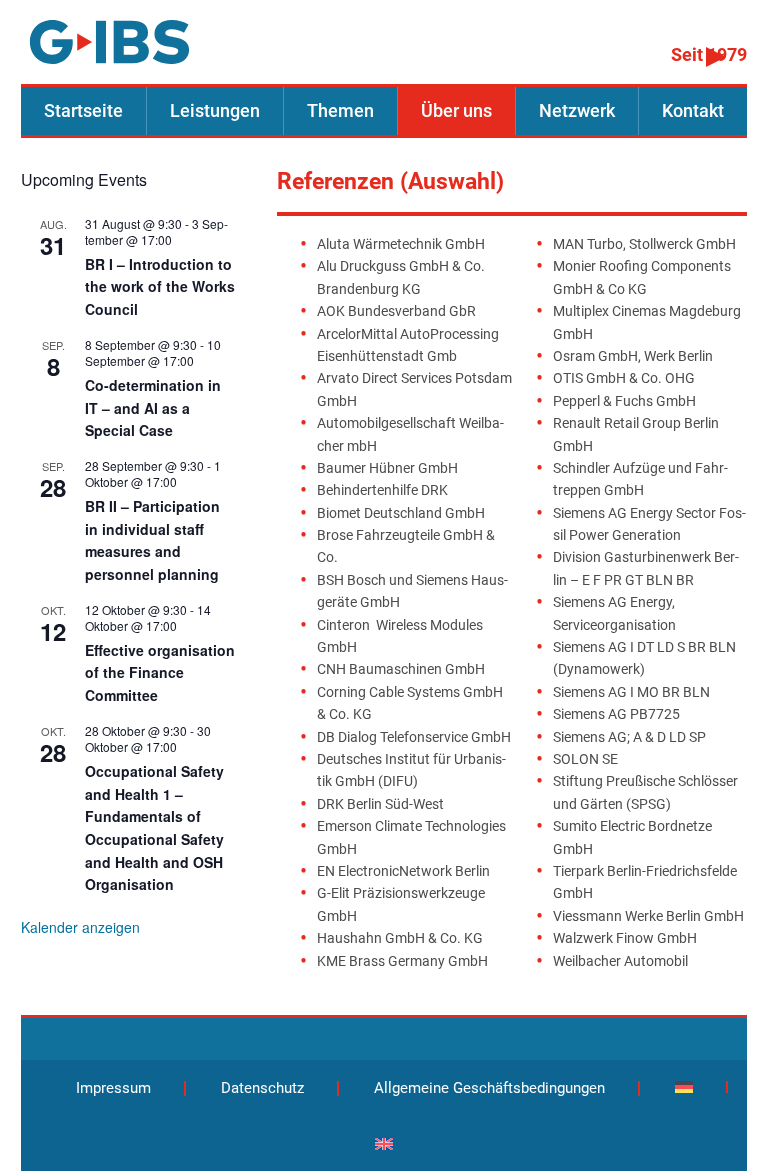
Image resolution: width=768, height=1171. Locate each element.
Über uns (456, 111)
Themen (340, 111)
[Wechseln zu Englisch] (384, 1144)
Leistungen (215, 111)
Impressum (113, 1088)
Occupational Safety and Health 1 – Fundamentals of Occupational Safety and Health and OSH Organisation (154, 827)
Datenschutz (262, 1088)
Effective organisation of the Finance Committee (160, 672)
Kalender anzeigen (80, 927)
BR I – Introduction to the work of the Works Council (160, 286)
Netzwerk (577, 111)
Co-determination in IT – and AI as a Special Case (153, 407)
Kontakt (693, 111)
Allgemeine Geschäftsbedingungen (489, 1088)
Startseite (83, 111)
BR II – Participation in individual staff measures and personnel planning (152, 540)
